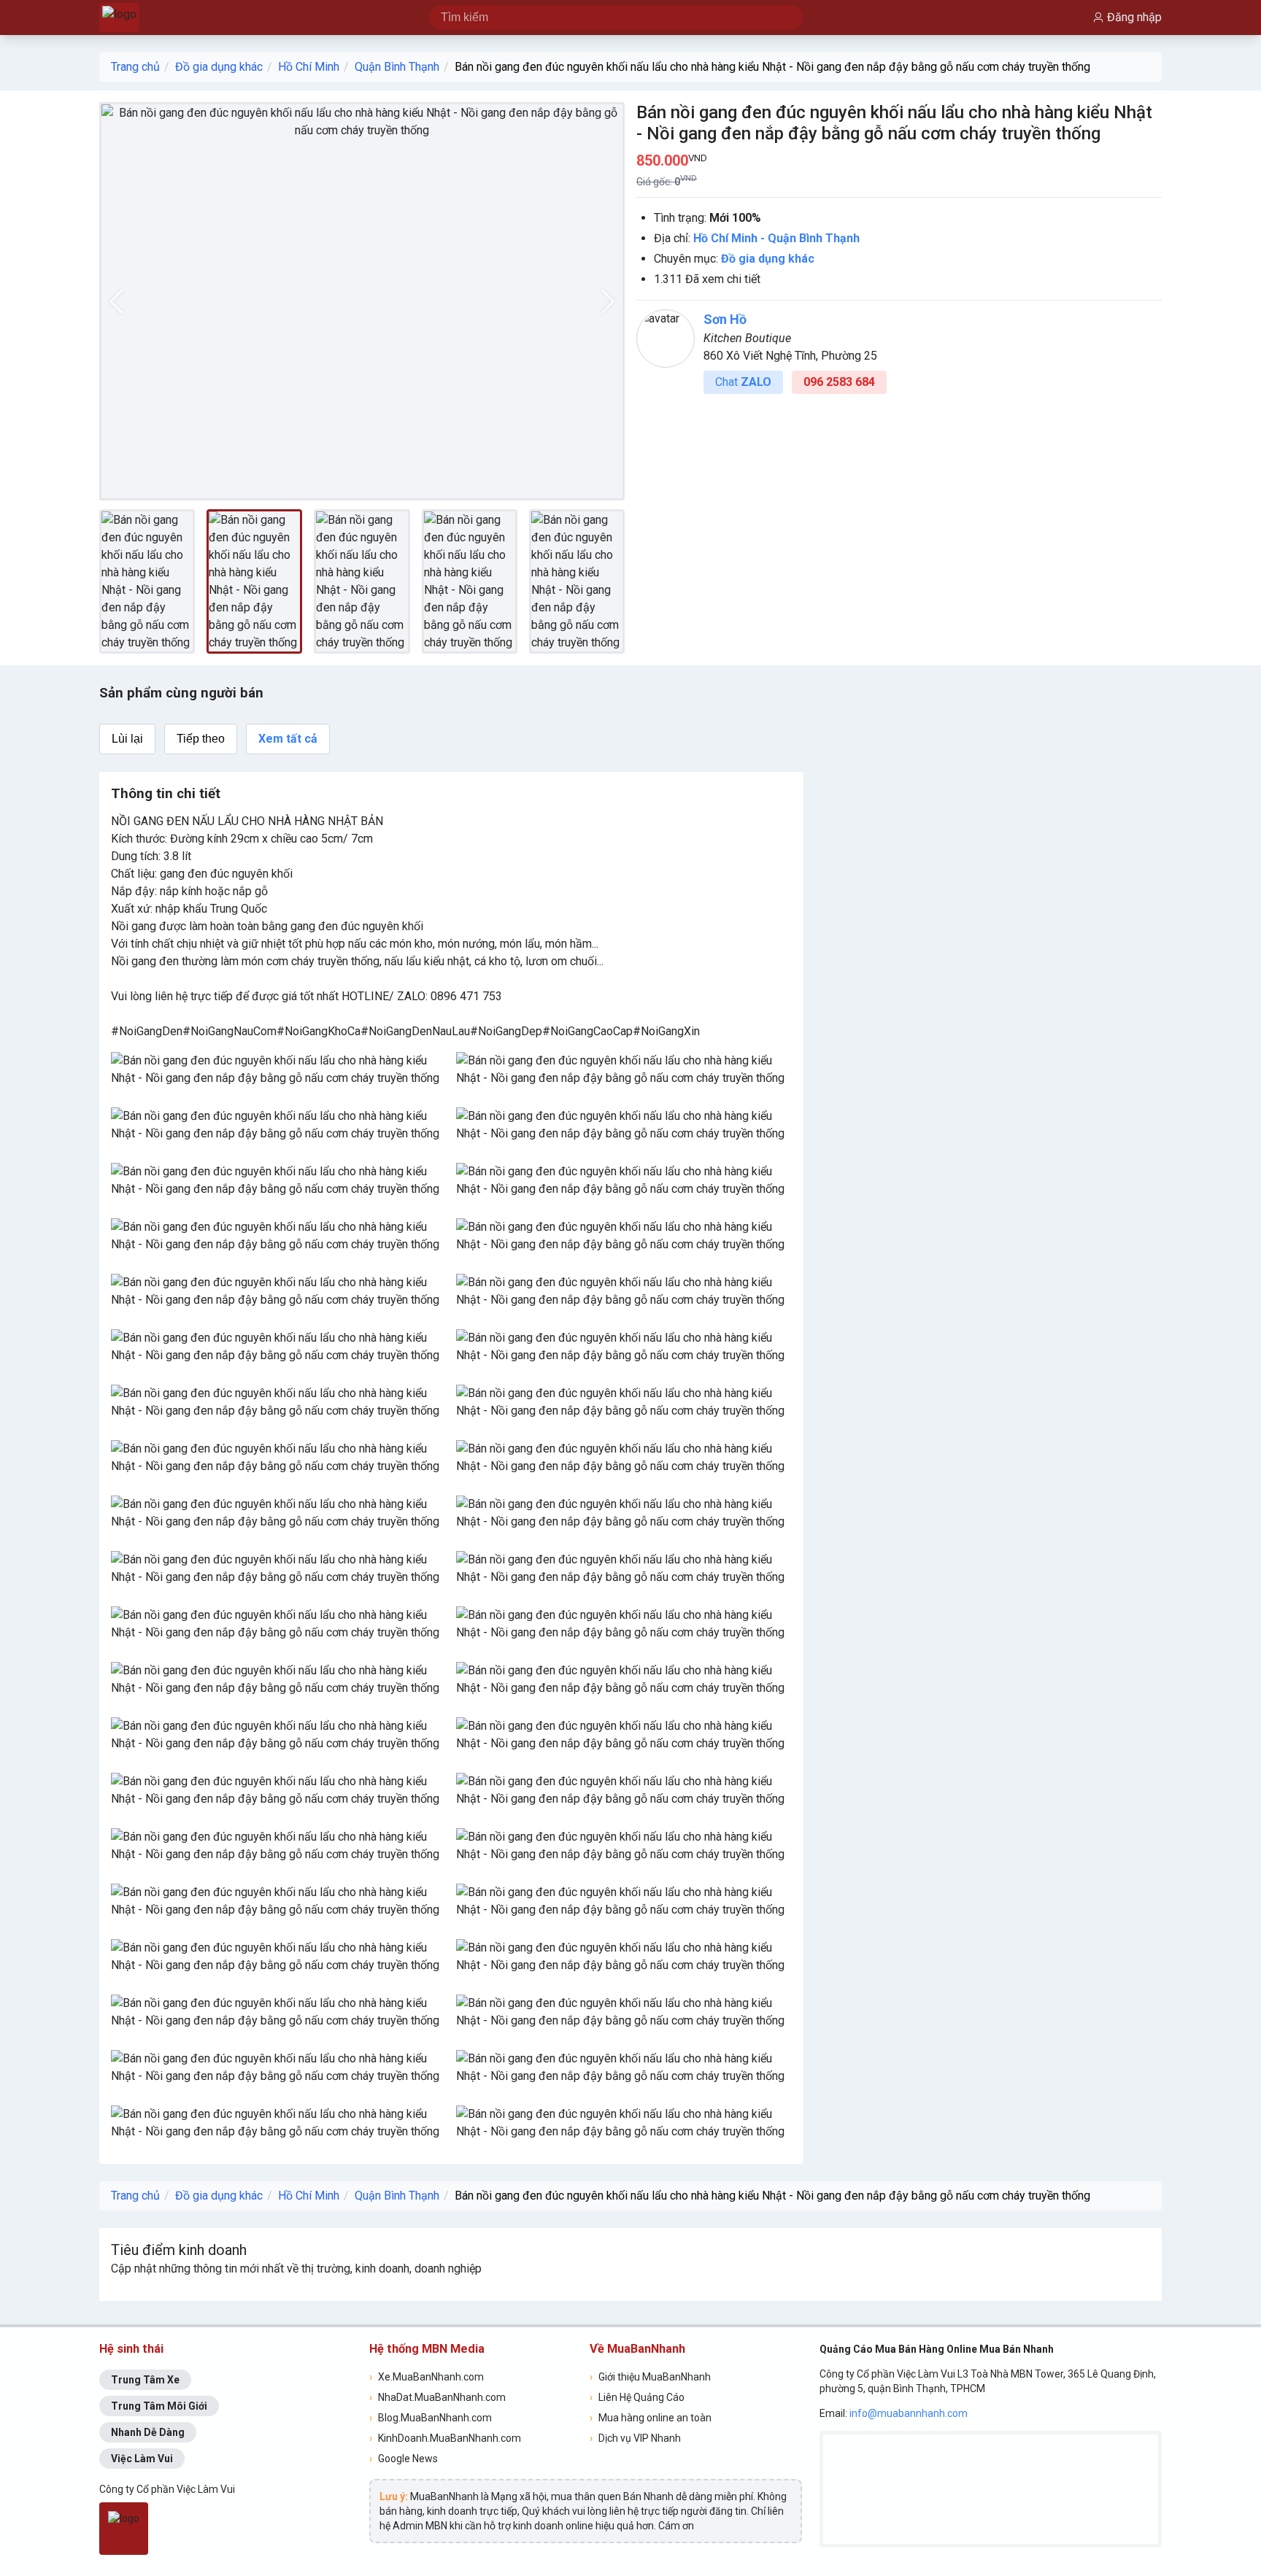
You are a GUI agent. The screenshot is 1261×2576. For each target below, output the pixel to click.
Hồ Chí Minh (309, 67)
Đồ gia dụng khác (219, 67)
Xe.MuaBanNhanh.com (427, 2377)
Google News (404, 2459)
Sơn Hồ (725, 319)
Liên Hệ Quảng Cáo (637, 2397)
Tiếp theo (201, 739)
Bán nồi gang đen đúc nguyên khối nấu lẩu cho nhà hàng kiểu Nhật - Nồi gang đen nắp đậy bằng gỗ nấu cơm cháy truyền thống (772, 67)
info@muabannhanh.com (909, 2413)
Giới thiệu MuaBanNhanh (650, 2377)
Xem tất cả (288, 739)
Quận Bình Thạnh (397, 67)
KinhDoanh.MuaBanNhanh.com (445, 2438)
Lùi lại (127, 739)
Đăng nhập (1134, 17)
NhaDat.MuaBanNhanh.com (437, 2397)
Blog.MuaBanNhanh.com (431, 2418)
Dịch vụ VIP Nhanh (635, 2438)
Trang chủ (135, 67)
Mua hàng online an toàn (651, 2418)
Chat (743, 382)
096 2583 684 (839, 382)
